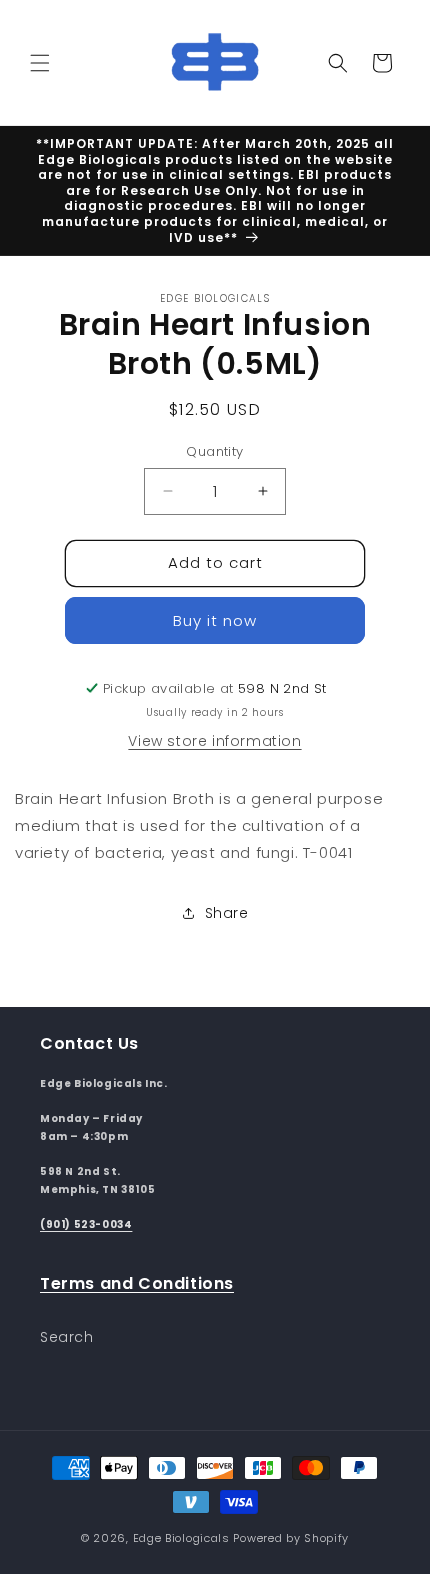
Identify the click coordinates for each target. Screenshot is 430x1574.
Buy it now (215, 620)
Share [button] (227, 913)
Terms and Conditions (137, 1283)
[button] (40, 63)
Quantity (214, 451)
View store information (214, 741)
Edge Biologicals (181, 1538)
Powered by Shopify (291, 1538)
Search (67, 1337)
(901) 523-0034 (86, 1224)
